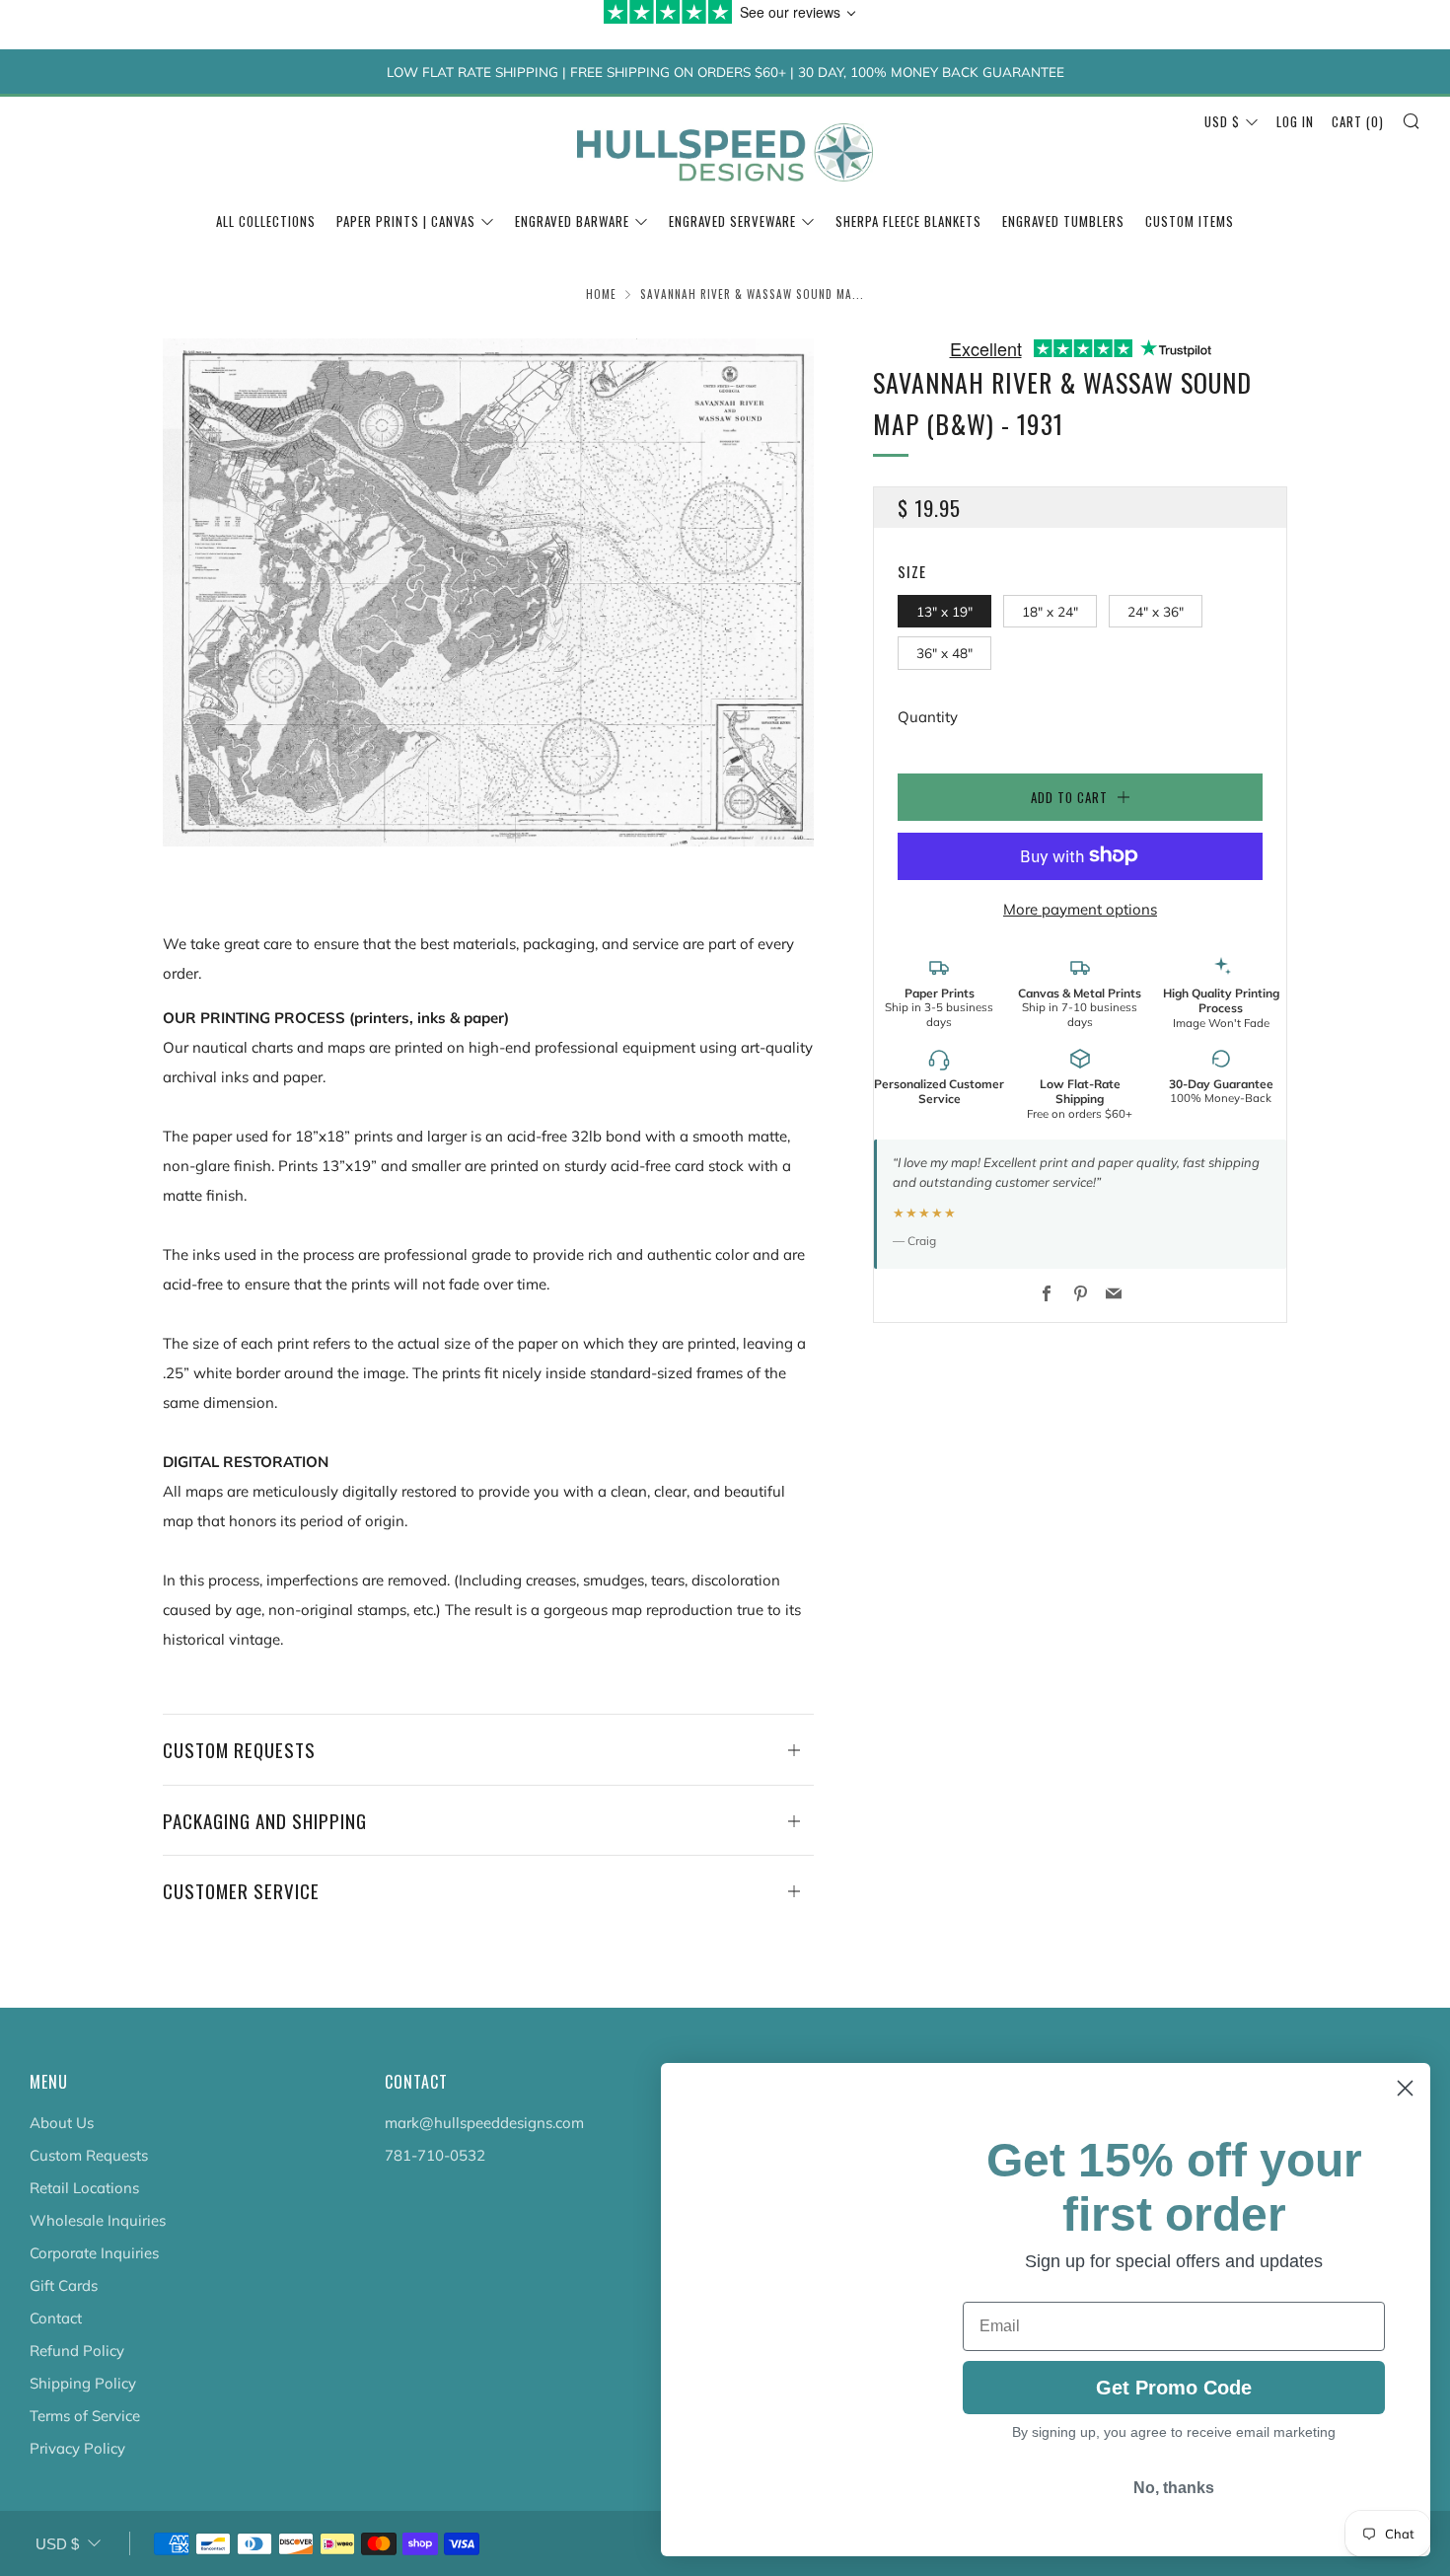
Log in (1295, 121)
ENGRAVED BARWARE (572, 221)
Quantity (928, 716)
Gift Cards (64, 2285)
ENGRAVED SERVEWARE (732, 221)
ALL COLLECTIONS (266, 221)
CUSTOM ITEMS (1190, 221)
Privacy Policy (77, 2448)
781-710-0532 (435, 2155)
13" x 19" (944, 610)
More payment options (1080, 908)
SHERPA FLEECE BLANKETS (908, 221)
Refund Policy (77, 2351)
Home (601, 294)
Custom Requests (89, 2155)
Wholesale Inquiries (98, 2220)
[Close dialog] (1405, 2088)
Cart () (1358, 121)
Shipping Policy (83, 2383)
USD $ (1222, 121)
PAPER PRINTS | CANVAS (406, 221)
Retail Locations (84, 2188)
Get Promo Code (1174, 2404)
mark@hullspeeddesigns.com (484, 2123)
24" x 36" (1156, 610)
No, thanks (1174, 2510)
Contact (56, 2318)
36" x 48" (944, 653)
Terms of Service (85, 2416)
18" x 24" (1050, 610)
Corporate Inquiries (94, 2253)
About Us (62, 2123)
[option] (488, 592)
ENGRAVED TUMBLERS (1063, 221)
